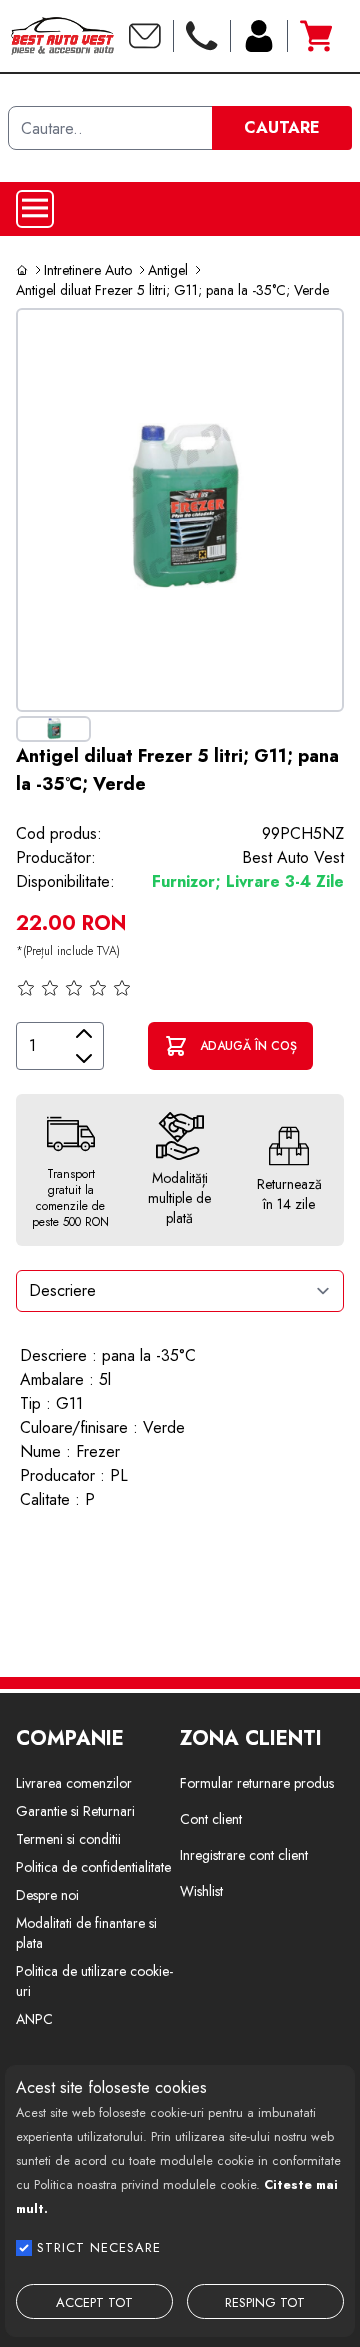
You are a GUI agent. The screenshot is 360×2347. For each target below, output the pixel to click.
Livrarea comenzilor (74, 1783)
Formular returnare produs (257, 1783)
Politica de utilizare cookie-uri (94, 1981)
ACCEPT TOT (94, 2302)
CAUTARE (282, 127)
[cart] (316, 36)
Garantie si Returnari (75, 1811)
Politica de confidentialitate (93, 1867)
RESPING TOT (265, 2302)
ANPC (34, 2019)
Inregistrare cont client (244, 1855)
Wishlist (201, 1891)
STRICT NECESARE (99, 2247)
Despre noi (47, 1895)
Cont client (211, 1819)
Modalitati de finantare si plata (86, 1933)
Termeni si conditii (68, 1839)
